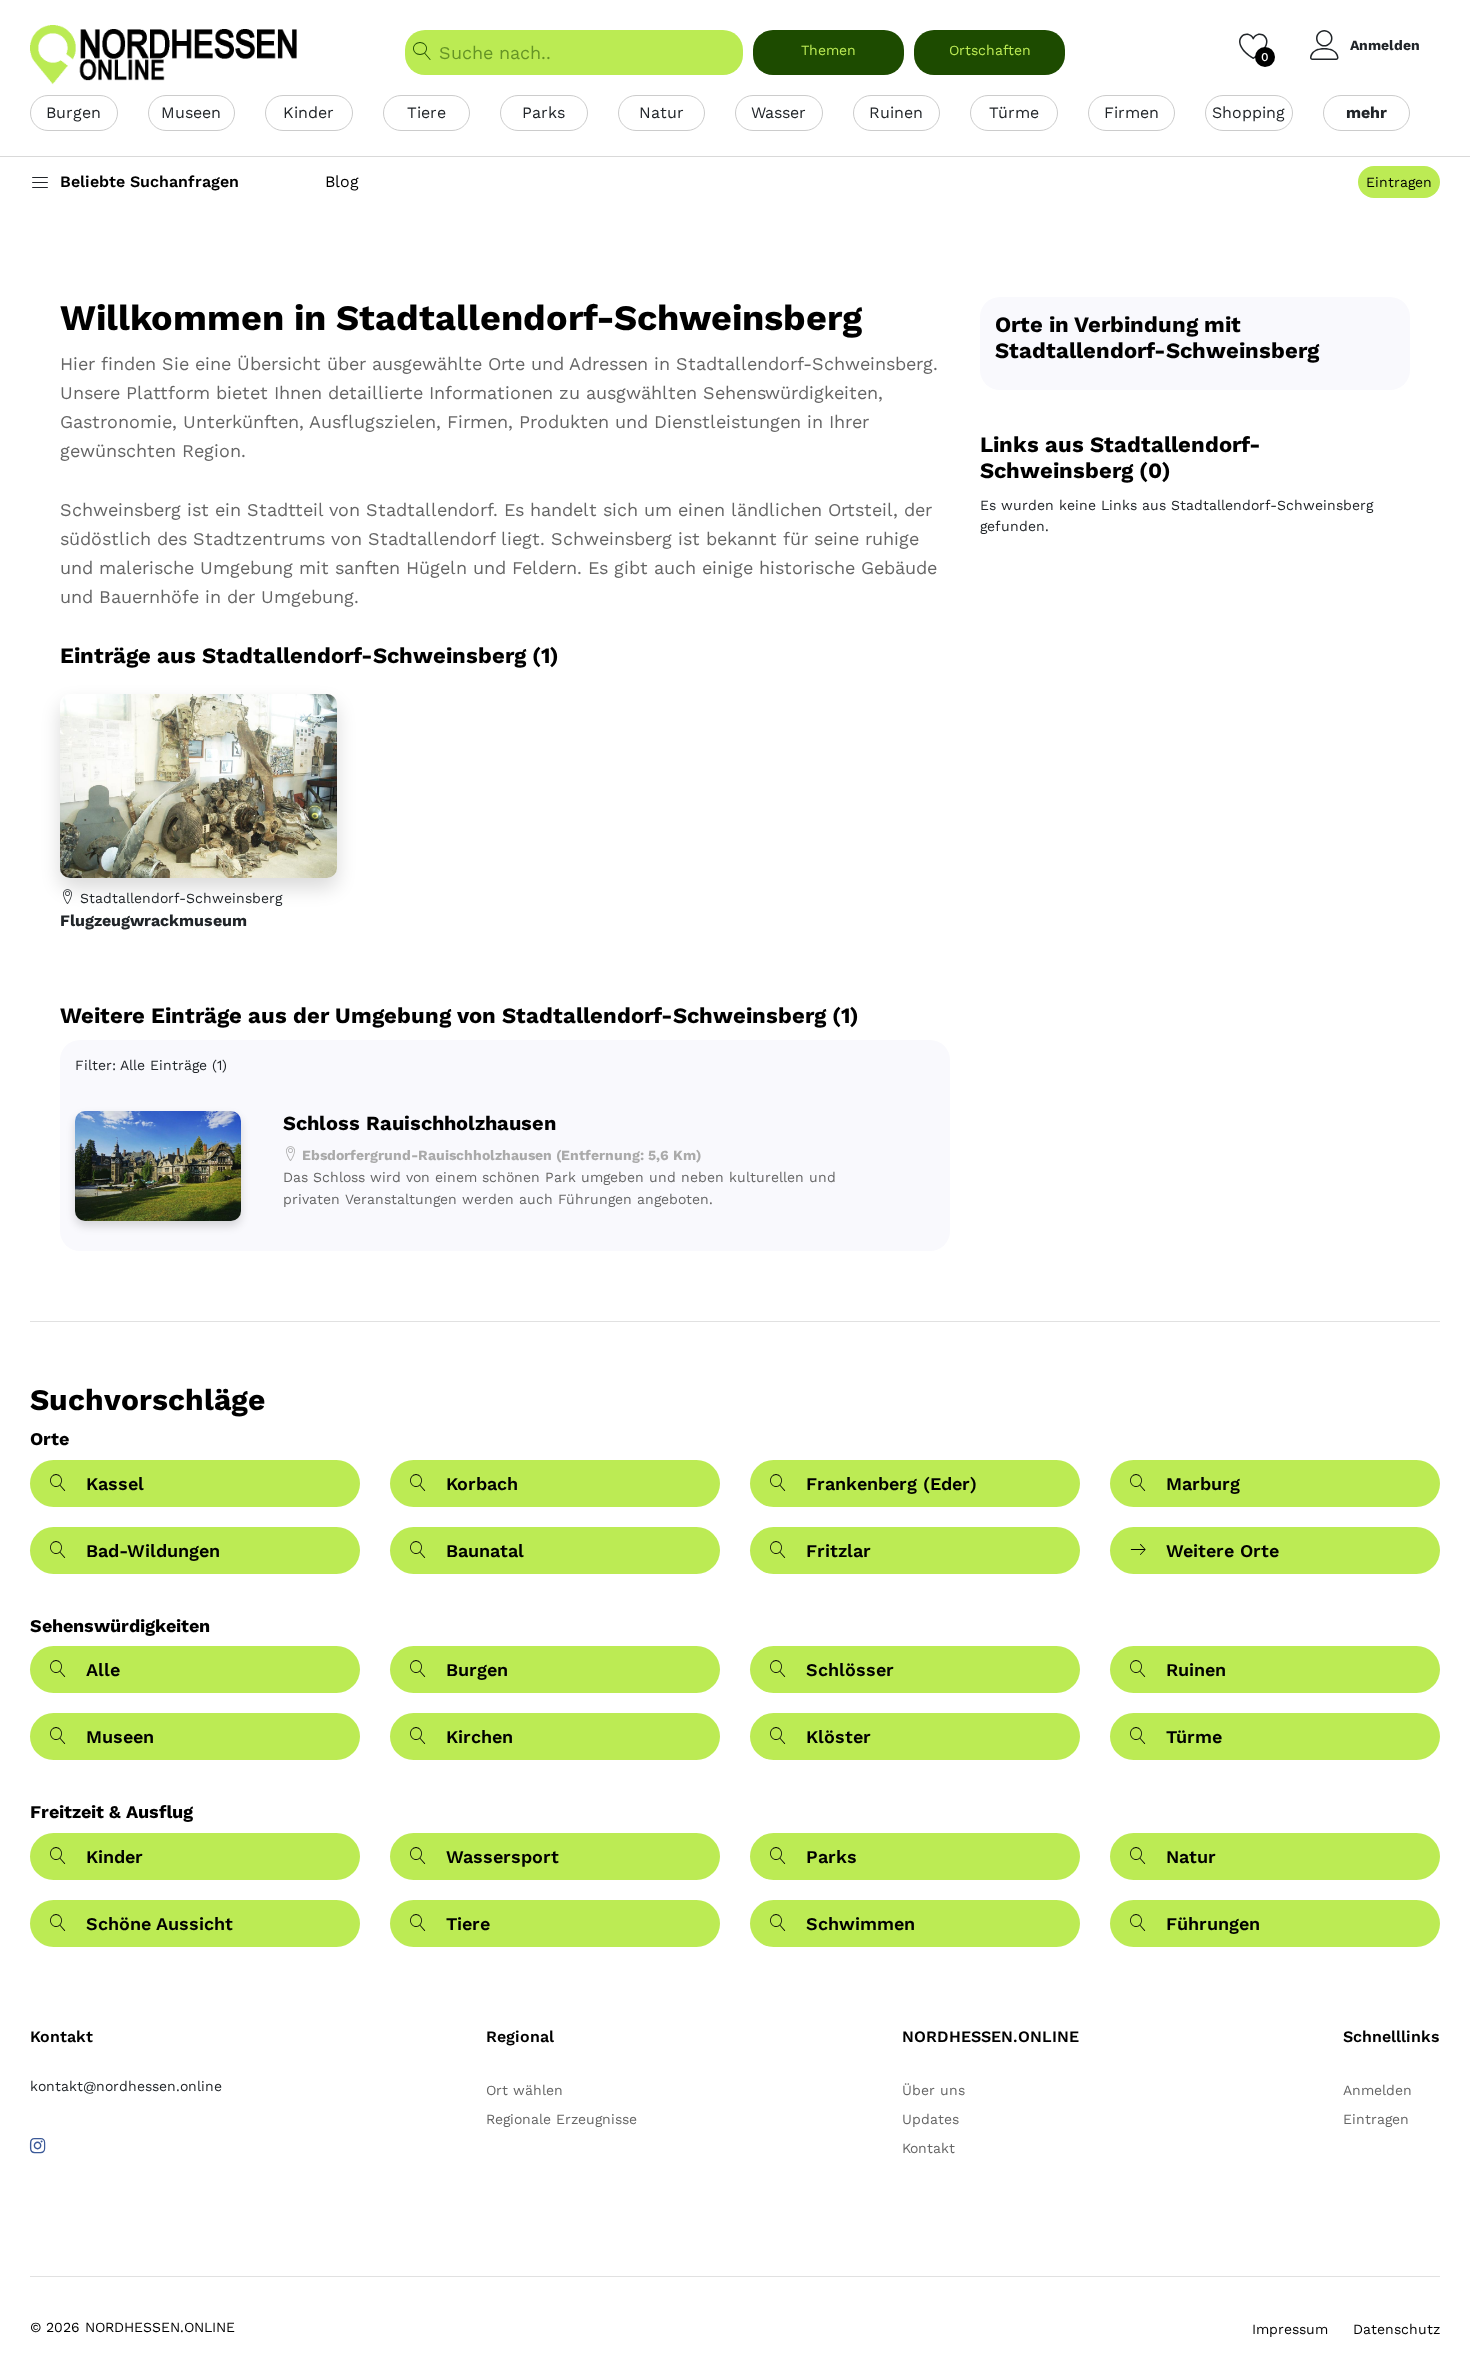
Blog (342, 181)
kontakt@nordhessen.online (126, 2086)
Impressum (1290, 2329)
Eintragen (1399, 182)
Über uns (933, 2090)
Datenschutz (1396, 2329)
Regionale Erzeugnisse (561, 2119)
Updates (930, 2119)
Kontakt (928, 2148)
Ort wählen (524, 2090)
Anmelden (1385, 45)
